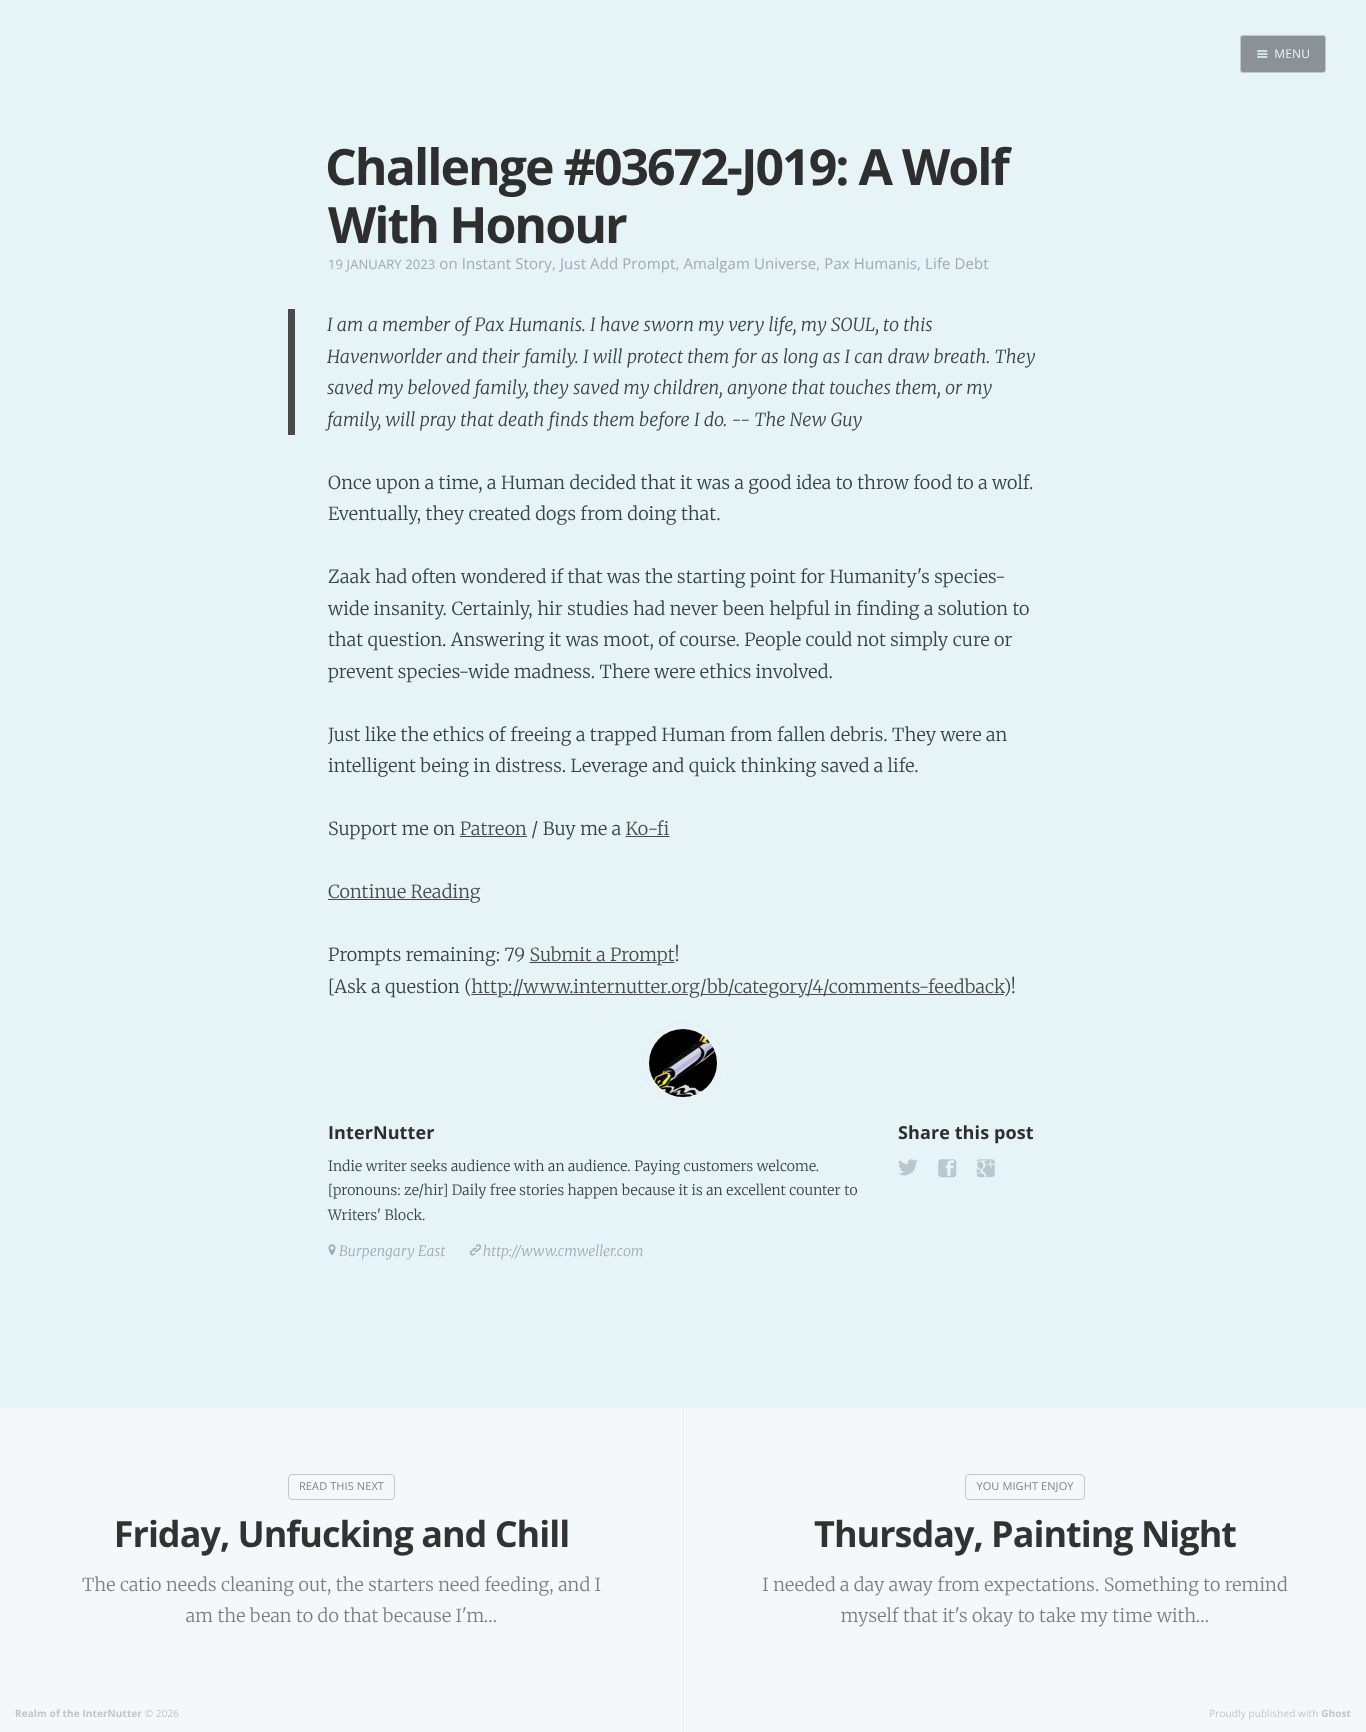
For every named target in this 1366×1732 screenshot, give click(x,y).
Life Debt (957, 264)
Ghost (1336, 1713)
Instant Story (507, 264)
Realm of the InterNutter (78, 1713)
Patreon (493, 828)
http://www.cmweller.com (563, 1251)
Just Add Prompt (617, 264)
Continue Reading (404, 891)
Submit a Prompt (602, 954)
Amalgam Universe (749, 264)
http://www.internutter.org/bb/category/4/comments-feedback (737, 986)
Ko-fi (647, 828)
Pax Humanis (870, 264)
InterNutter (381, 1133)
